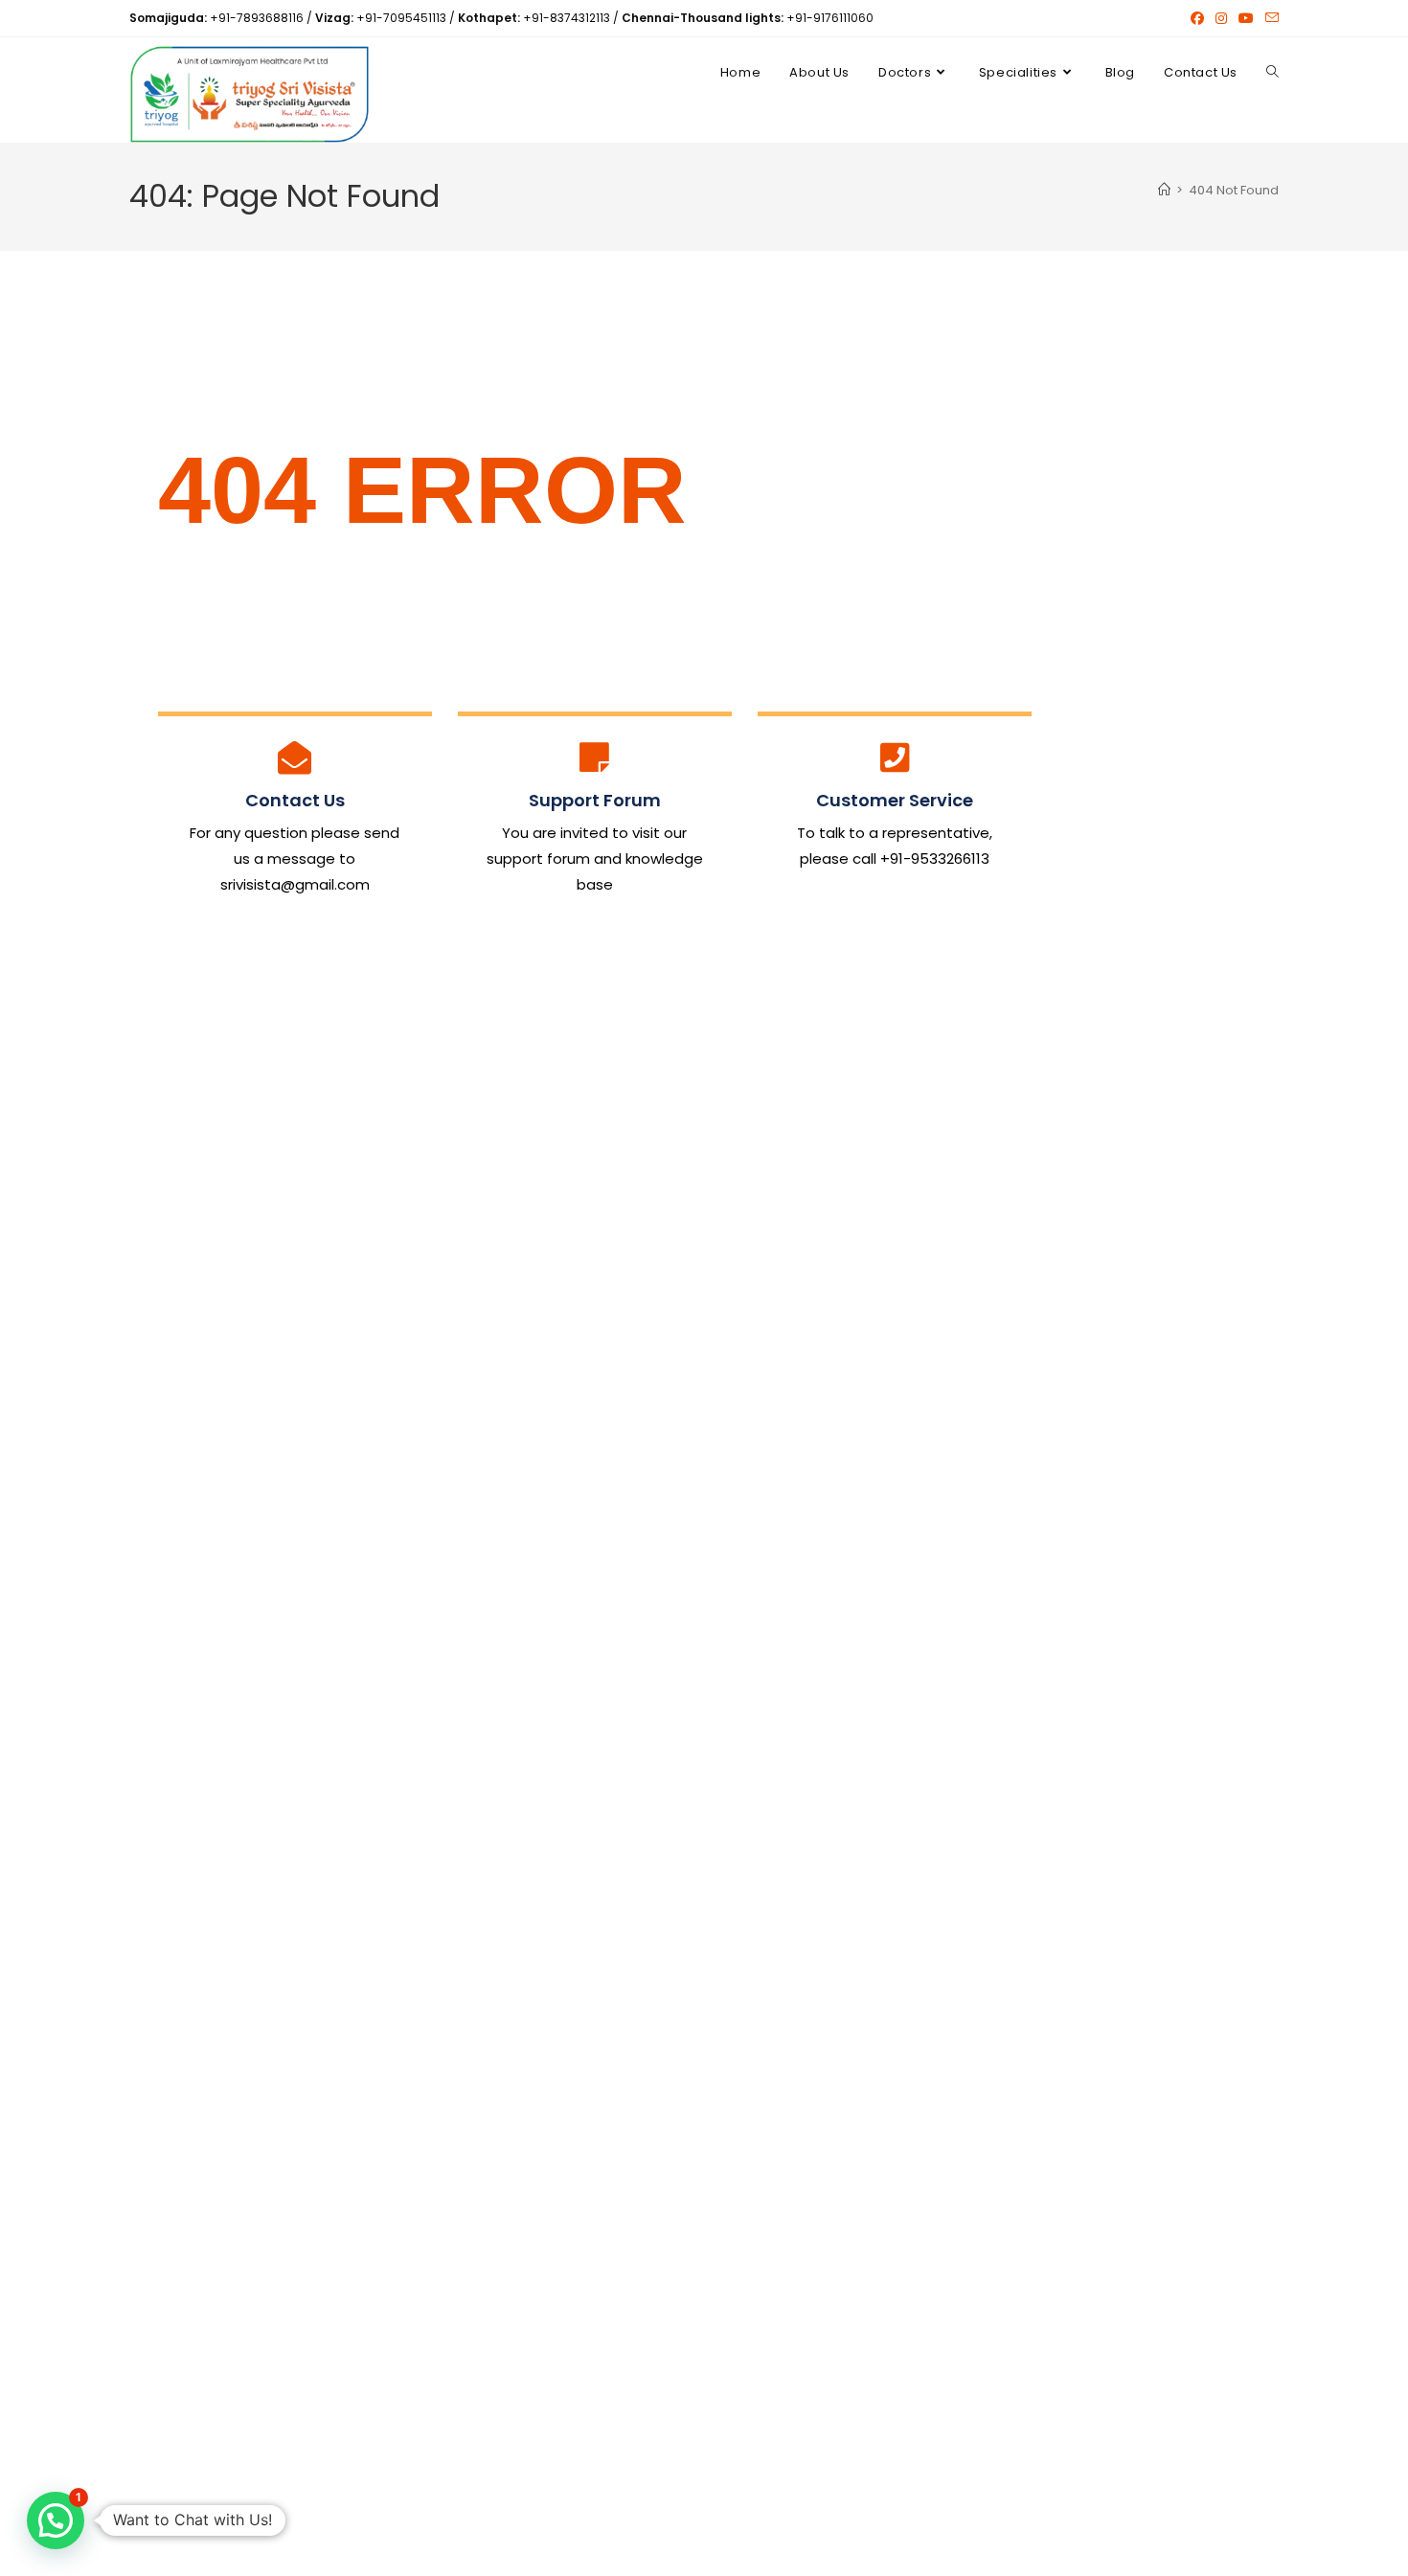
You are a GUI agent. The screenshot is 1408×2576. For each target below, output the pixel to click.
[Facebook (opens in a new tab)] (1197, 18)
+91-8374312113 (567, 18)
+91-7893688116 (257, 18)
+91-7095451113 (401, 18)
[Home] (1164, 190)
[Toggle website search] (1272, 73)
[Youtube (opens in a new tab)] (1246, 18)
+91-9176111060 (830, 18)
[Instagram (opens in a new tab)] (1221, 18)
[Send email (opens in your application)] (1269, 18)
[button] (56, 2520)
